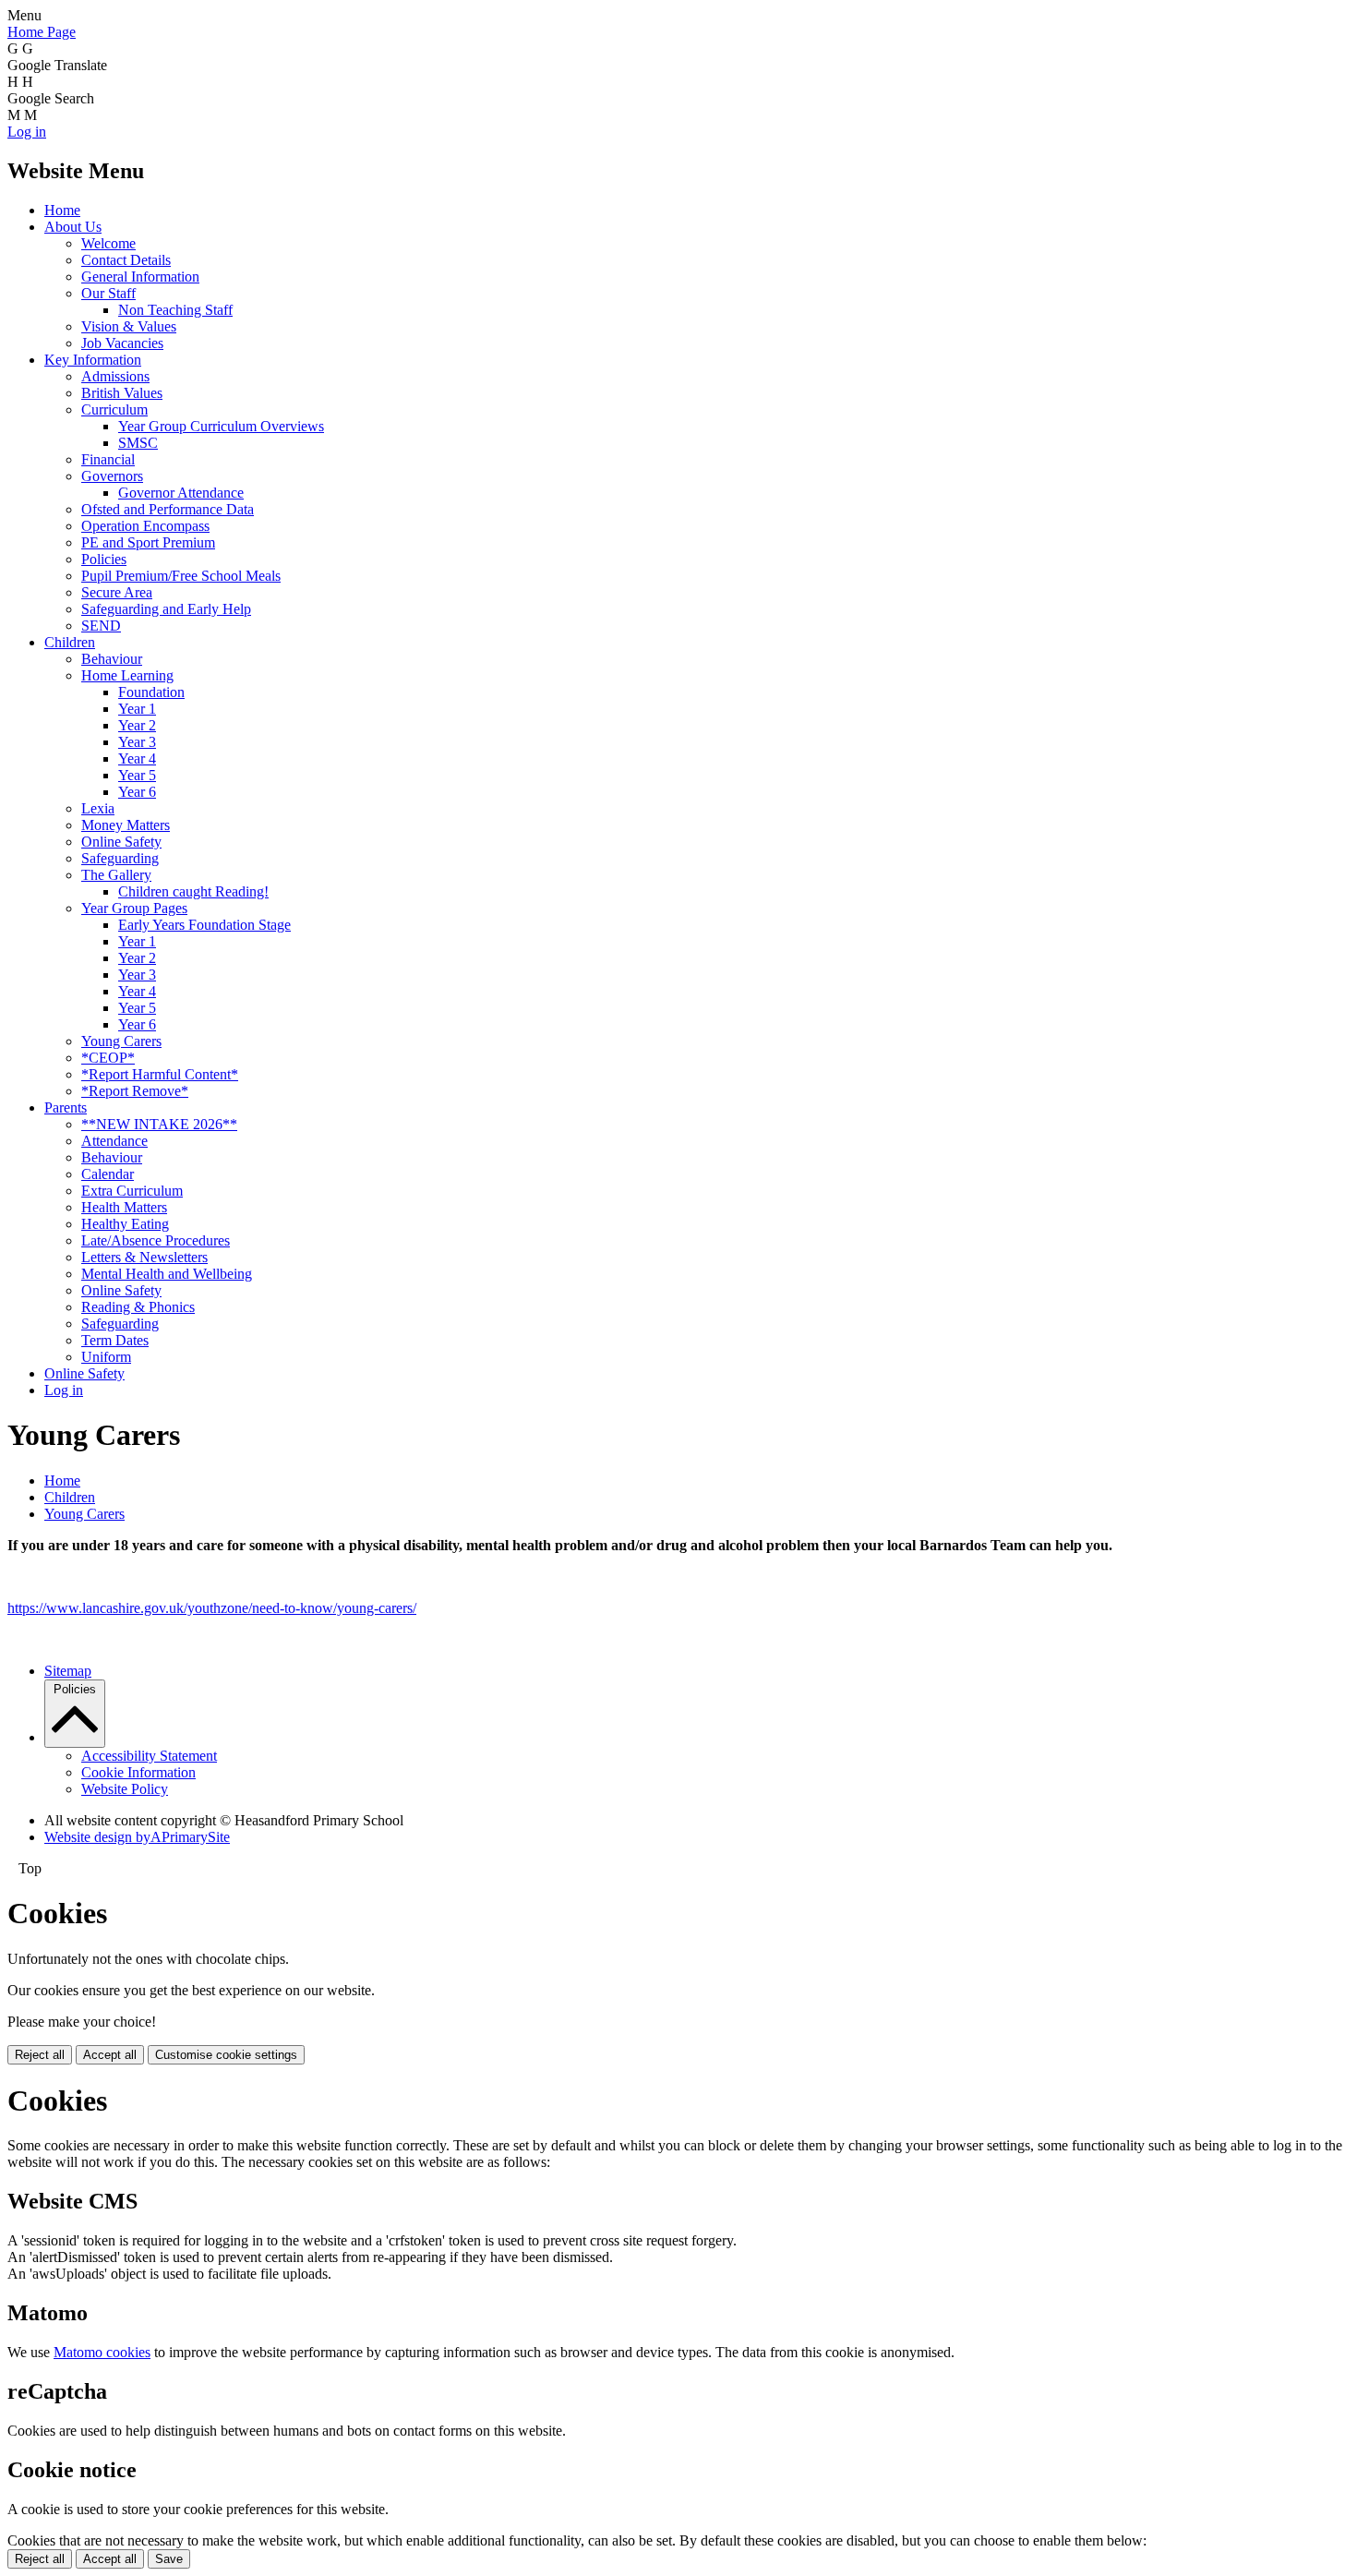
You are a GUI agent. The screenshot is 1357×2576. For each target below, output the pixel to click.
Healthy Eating (125, 1224)
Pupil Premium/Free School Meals (181, 576)
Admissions (115, 376)
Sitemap (68, 1671)
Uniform (106, 1357)
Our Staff (108, 293)
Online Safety (121, 842)
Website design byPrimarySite (137, 1837)
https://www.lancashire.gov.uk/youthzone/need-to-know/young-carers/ (212, 1608)
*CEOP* (108, 1058)
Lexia (98, 808)
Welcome (108, 243)
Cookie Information (138, 1772)
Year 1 (137, 709)
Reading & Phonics (138, 1307)
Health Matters (124, 1207)
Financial (108, 459)
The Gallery (116, 875)
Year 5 (137, 775)
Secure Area (117, 592)
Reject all (40, 2055)
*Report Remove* (135, 1091)
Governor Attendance (181, 493)
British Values (122, 393)
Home (62, 210)
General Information (140, 277)
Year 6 (137, 792)
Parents (66, 1107)
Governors (112, 476)
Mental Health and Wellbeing (167, 1274)
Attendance (114, 1141)
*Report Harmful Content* (160, 1074)
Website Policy (125, 1789)
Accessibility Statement (149, 1756)
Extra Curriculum (132, 1191)
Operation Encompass (145, 526)
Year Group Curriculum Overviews (221, 426)
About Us (73, 227)
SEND (101, 626)
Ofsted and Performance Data (168, 509)
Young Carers (121, 1041)
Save (169, 2559)
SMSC (138, 443)
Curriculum (114, 409)
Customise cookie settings (226, 2055)
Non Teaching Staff (175, 310)
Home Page (42, 32)
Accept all (110, 2055)
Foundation (151, 692)
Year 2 (137, 725)
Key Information (93, 360)
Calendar (108, 1174)
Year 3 (137, 742)
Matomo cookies (102, 2352)
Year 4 (137, 758)
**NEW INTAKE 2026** (159, 1124)
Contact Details (126, 260)
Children (70, 642)
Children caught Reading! (193, 891)
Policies (104, 559)
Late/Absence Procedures (156, 1240)
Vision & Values (129, 326)
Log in (27, 132)
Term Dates (115, 1340)
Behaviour (112, 659)
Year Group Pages (134, 908)
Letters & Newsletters (144, 1257)
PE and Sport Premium (148, 542)
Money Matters (126, 825)
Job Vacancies (122, 343)
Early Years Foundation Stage (204, 925)
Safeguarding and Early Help (166, 609)
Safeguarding (120, 858)
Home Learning (127, 675)
